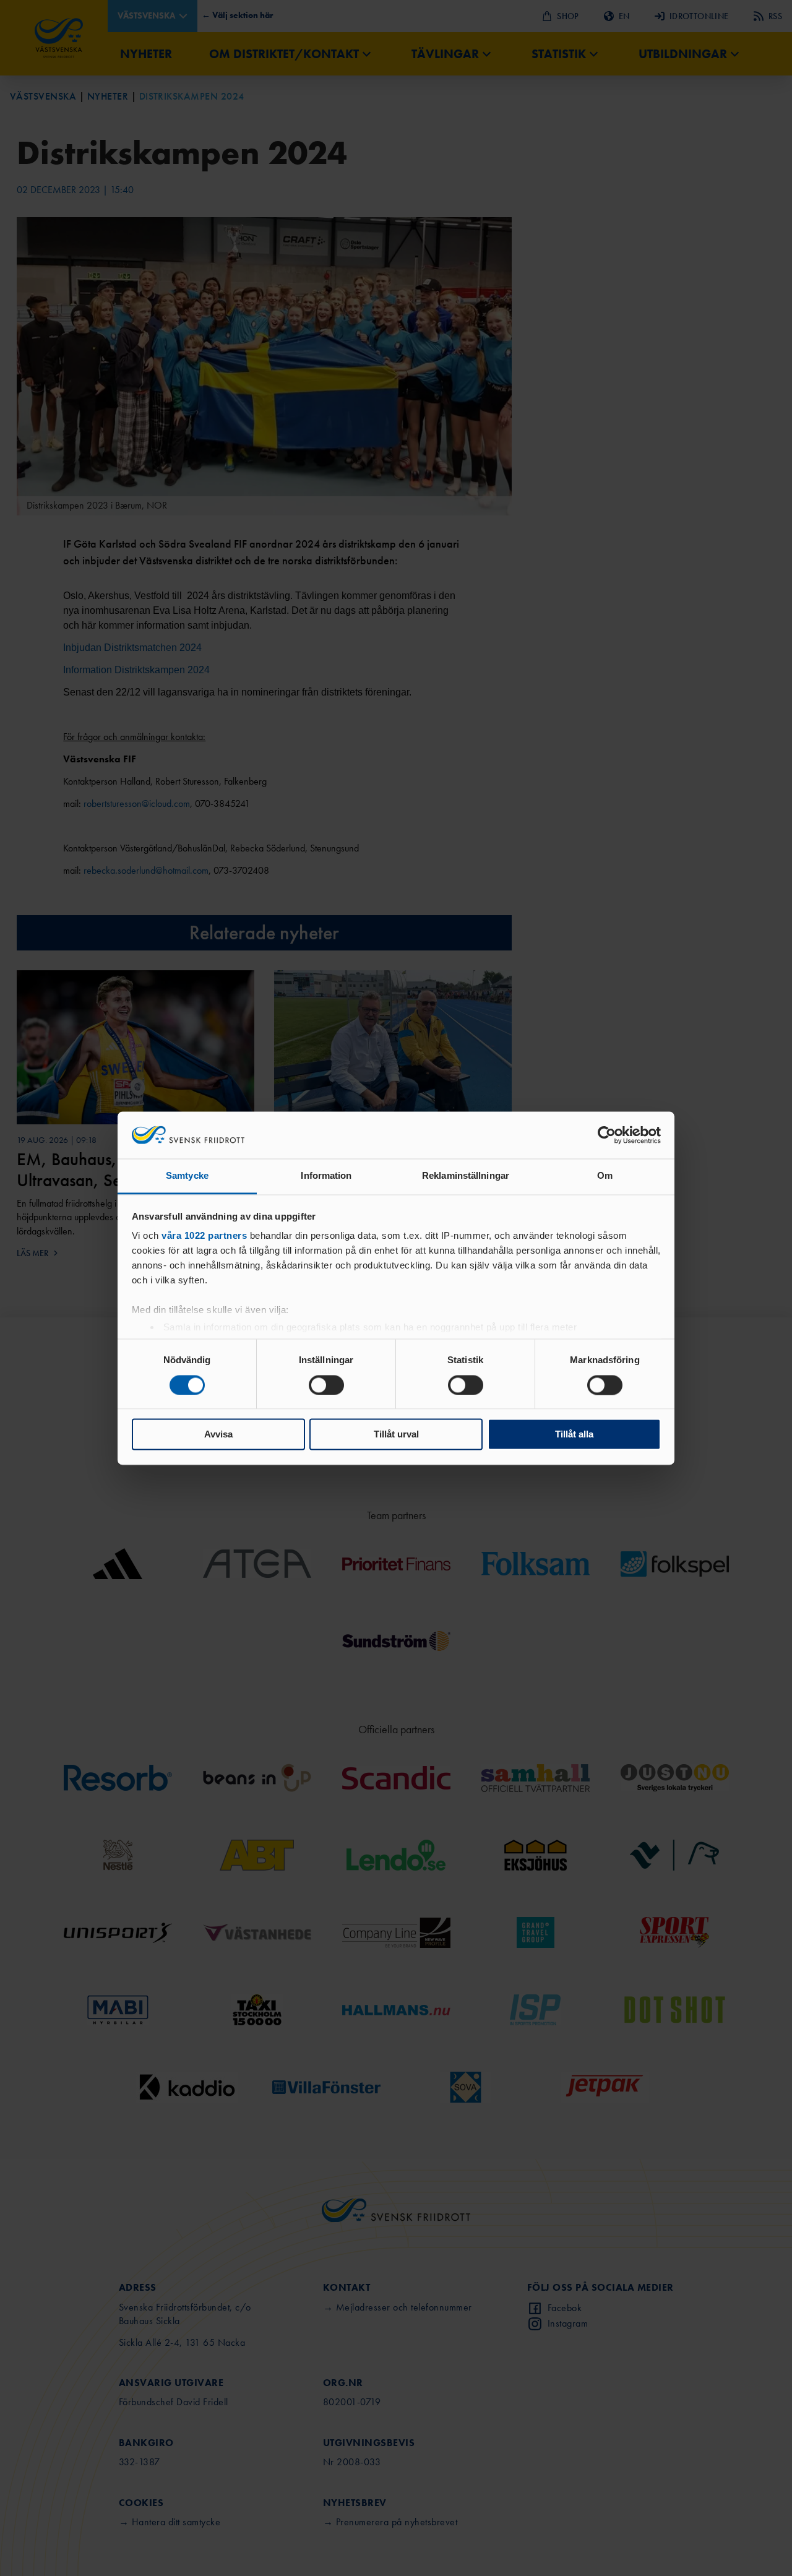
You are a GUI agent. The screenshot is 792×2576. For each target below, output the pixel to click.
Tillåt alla (574, 1435)
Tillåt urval (396, 1435)
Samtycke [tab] (187, 1176)
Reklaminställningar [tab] (466, 1176)
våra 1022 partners (204, 1236)
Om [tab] (605, 1176)
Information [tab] (326, 1176)
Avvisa (218, 1435)
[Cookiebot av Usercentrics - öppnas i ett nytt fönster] (607, 1135)
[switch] (326, 1385)
